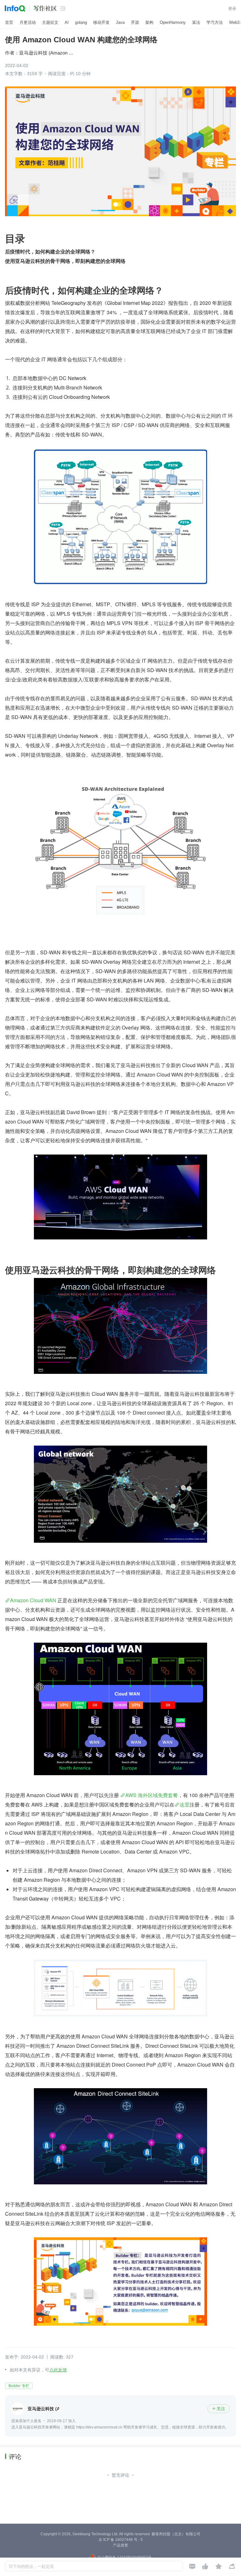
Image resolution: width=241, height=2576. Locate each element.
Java (120, 22)
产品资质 (120, 2545)
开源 (135, 22)
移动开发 (101, 22)
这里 (185, 1804)
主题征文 (50, 22)
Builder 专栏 (19, 2386)
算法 (196, 22)
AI (67, 22)
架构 (149, 22)
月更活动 (28, 22)
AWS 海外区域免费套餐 (152, 1795)
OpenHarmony (173, 22)
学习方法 (215, 22)
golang (81, 22)
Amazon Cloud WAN (33, 1600)
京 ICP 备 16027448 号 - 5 (121, 2540)
